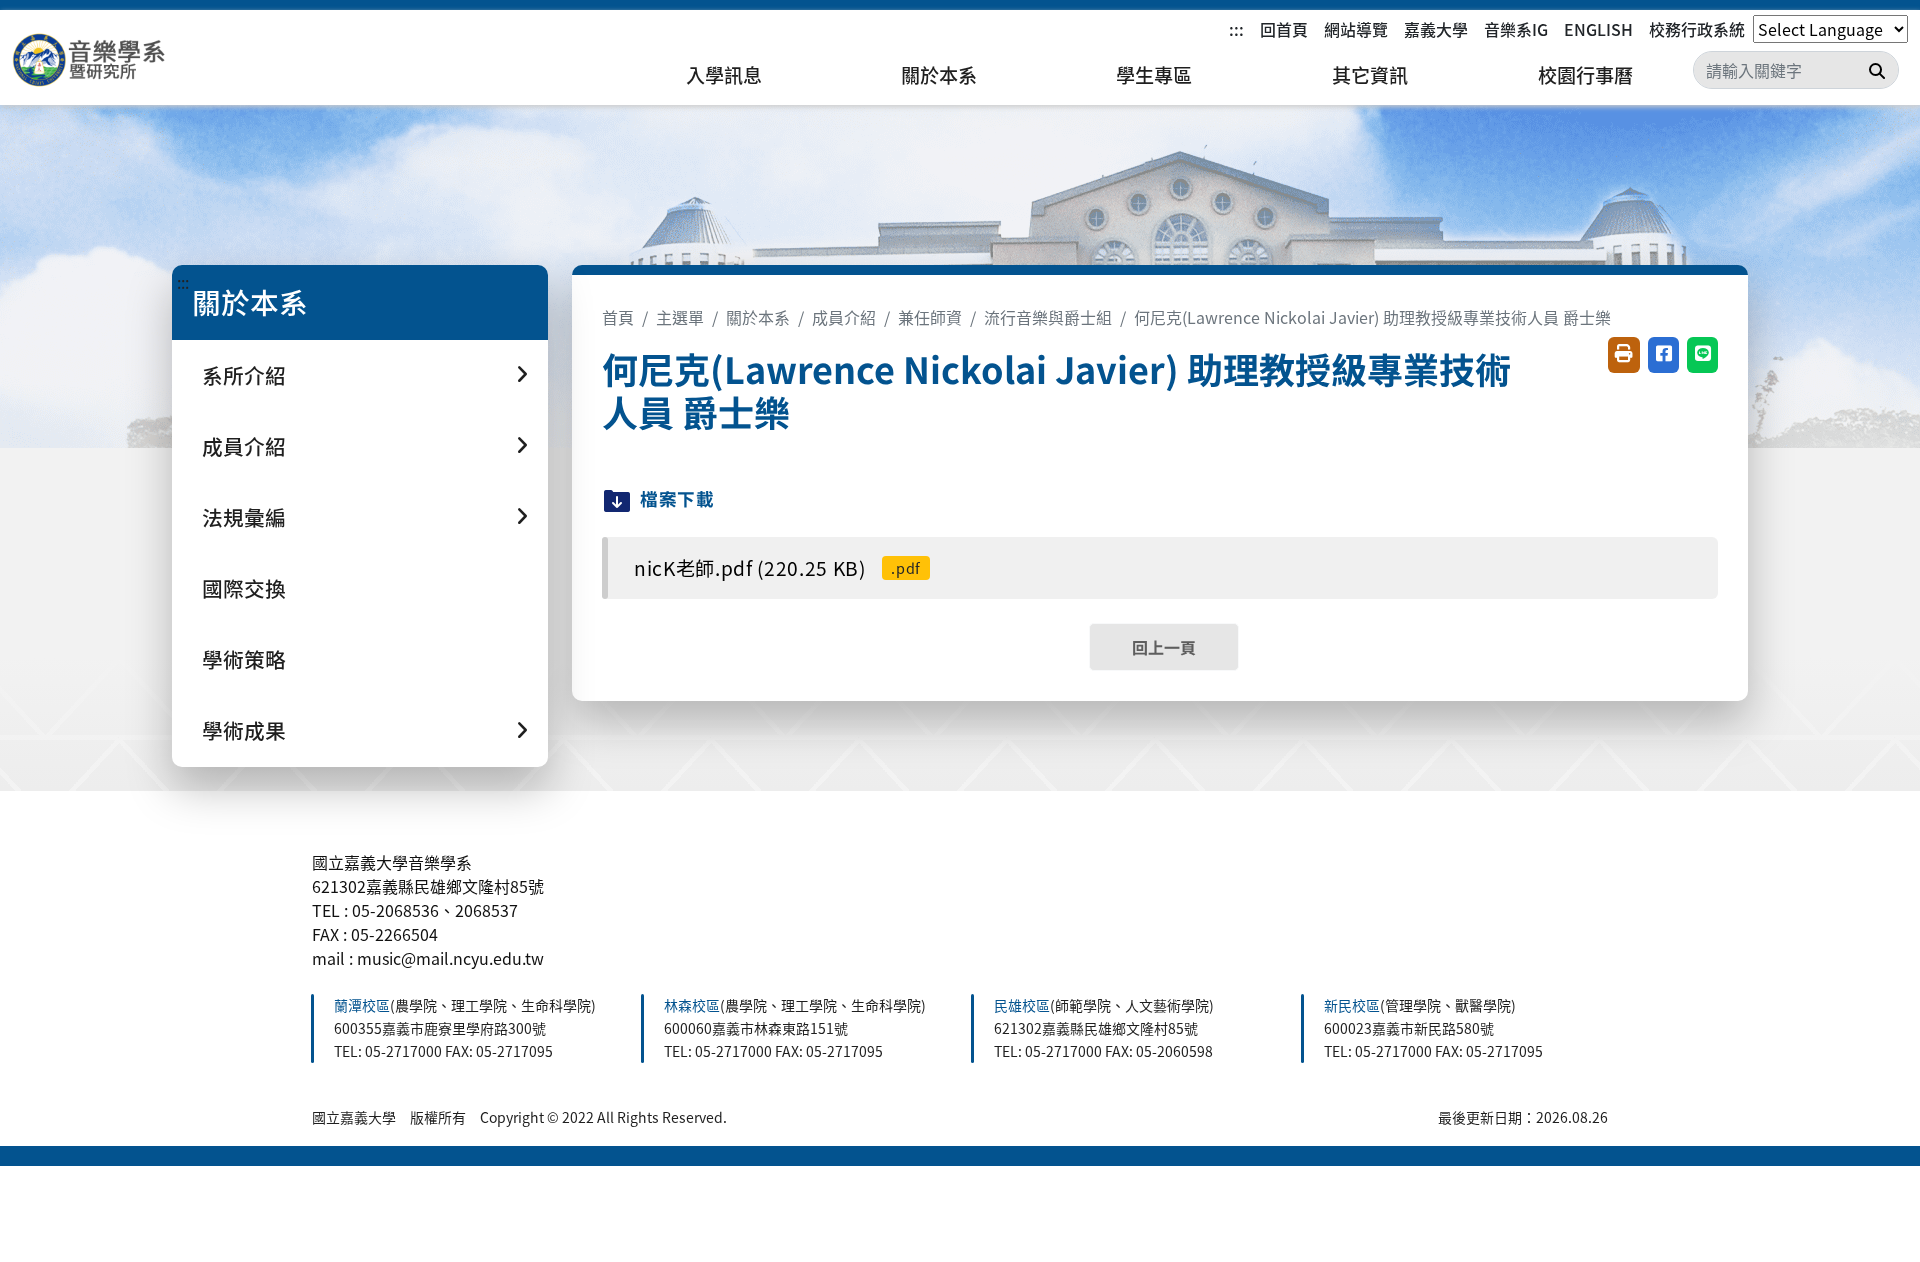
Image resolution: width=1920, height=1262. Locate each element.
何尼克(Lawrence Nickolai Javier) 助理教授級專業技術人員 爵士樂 (1372, 317)
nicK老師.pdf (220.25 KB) (777, 568)
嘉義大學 (1436, 29)
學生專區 (1154, 75)
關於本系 (939, 75)
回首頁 (1284, 29)
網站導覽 (1356, 29)
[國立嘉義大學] (120, 60)
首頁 (618, 317)
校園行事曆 (1585, 75)
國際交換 (244, 588)
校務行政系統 (1697, 29)
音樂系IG (1516, 29)
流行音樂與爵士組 (1048, 317)
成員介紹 (844, 317)
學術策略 (244, 659)
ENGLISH (1598, 29)
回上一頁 (1164, 647)
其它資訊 (1370, 75)
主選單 (680, 317)
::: (1236, 29)
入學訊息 (724, 75)
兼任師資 (930, 317)
